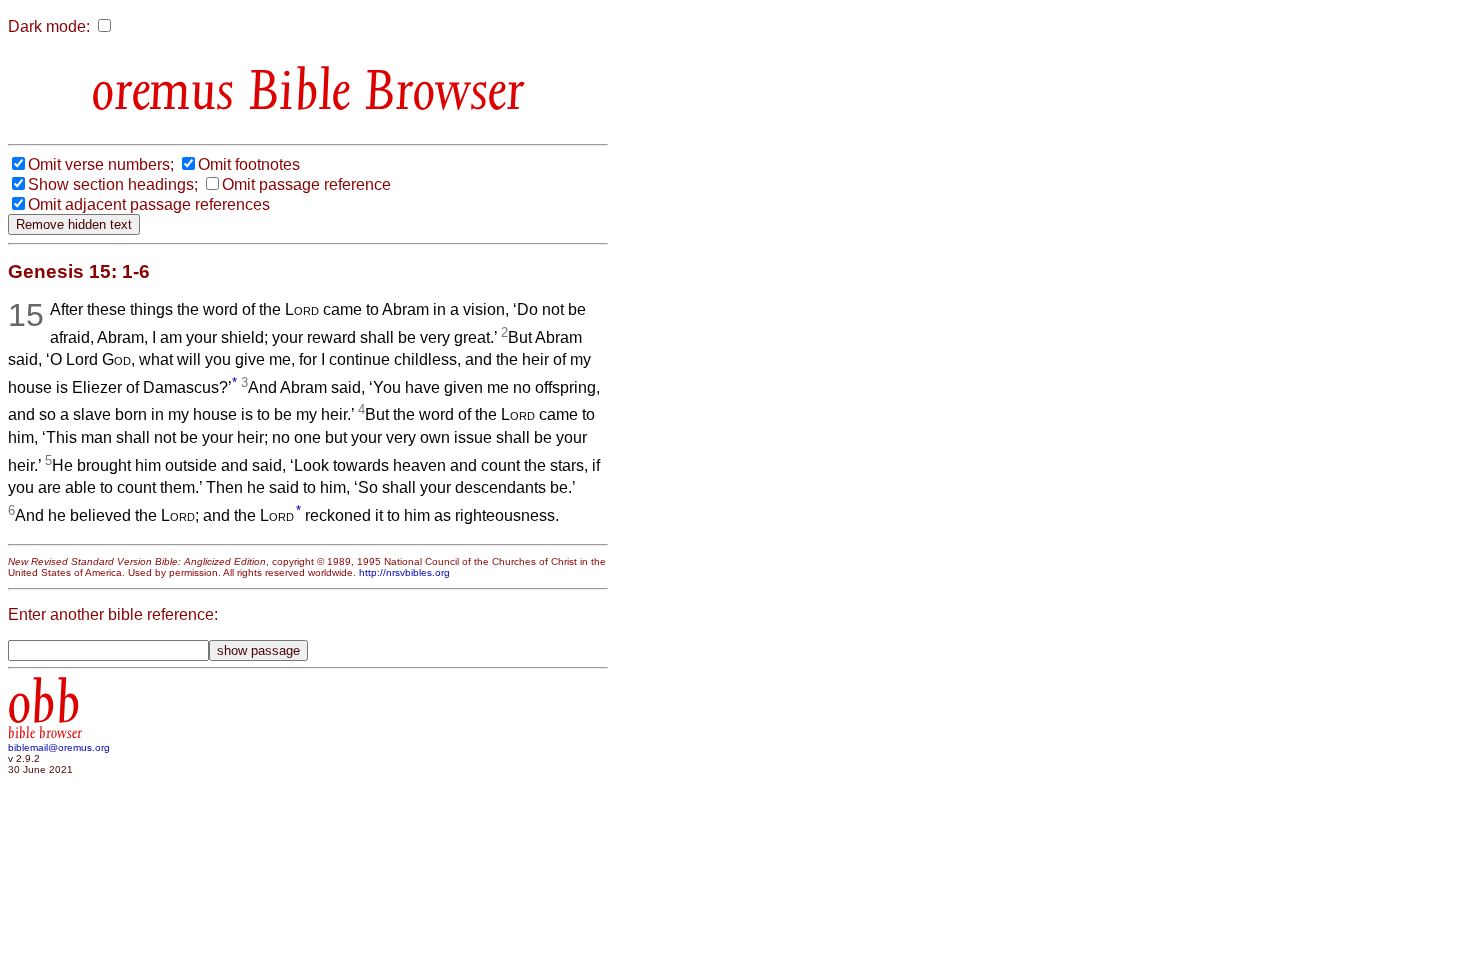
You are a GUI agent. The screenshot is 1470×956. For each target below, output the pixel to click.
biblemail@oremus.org (59, 747)
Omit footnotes (249, 164)
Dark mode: (49, 26)
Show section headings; (113, 184)
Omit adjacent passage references (149, 204)
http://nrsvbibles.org (404, 572)
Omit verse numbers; (101, 164)
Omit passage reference (306, 184)
